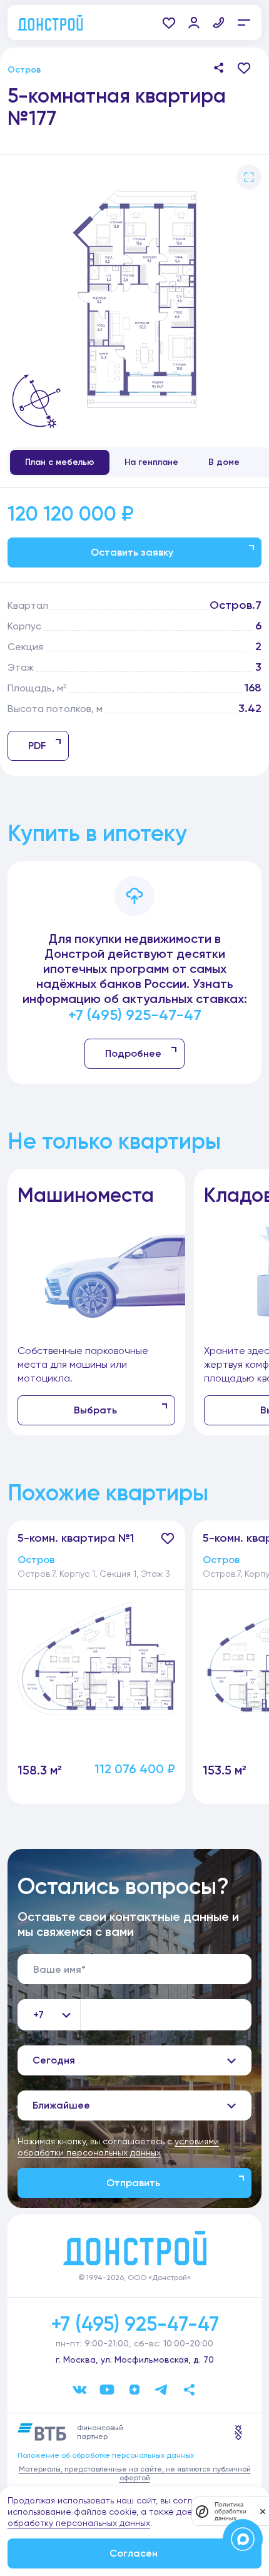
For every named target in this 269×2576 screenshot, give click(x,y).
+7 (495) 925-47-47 (135, 1015)
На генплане (151, 462)
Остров (24, 70)
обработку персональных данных (79, 2523)
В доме (224, 462)
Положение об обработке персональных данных (106, 2455)
